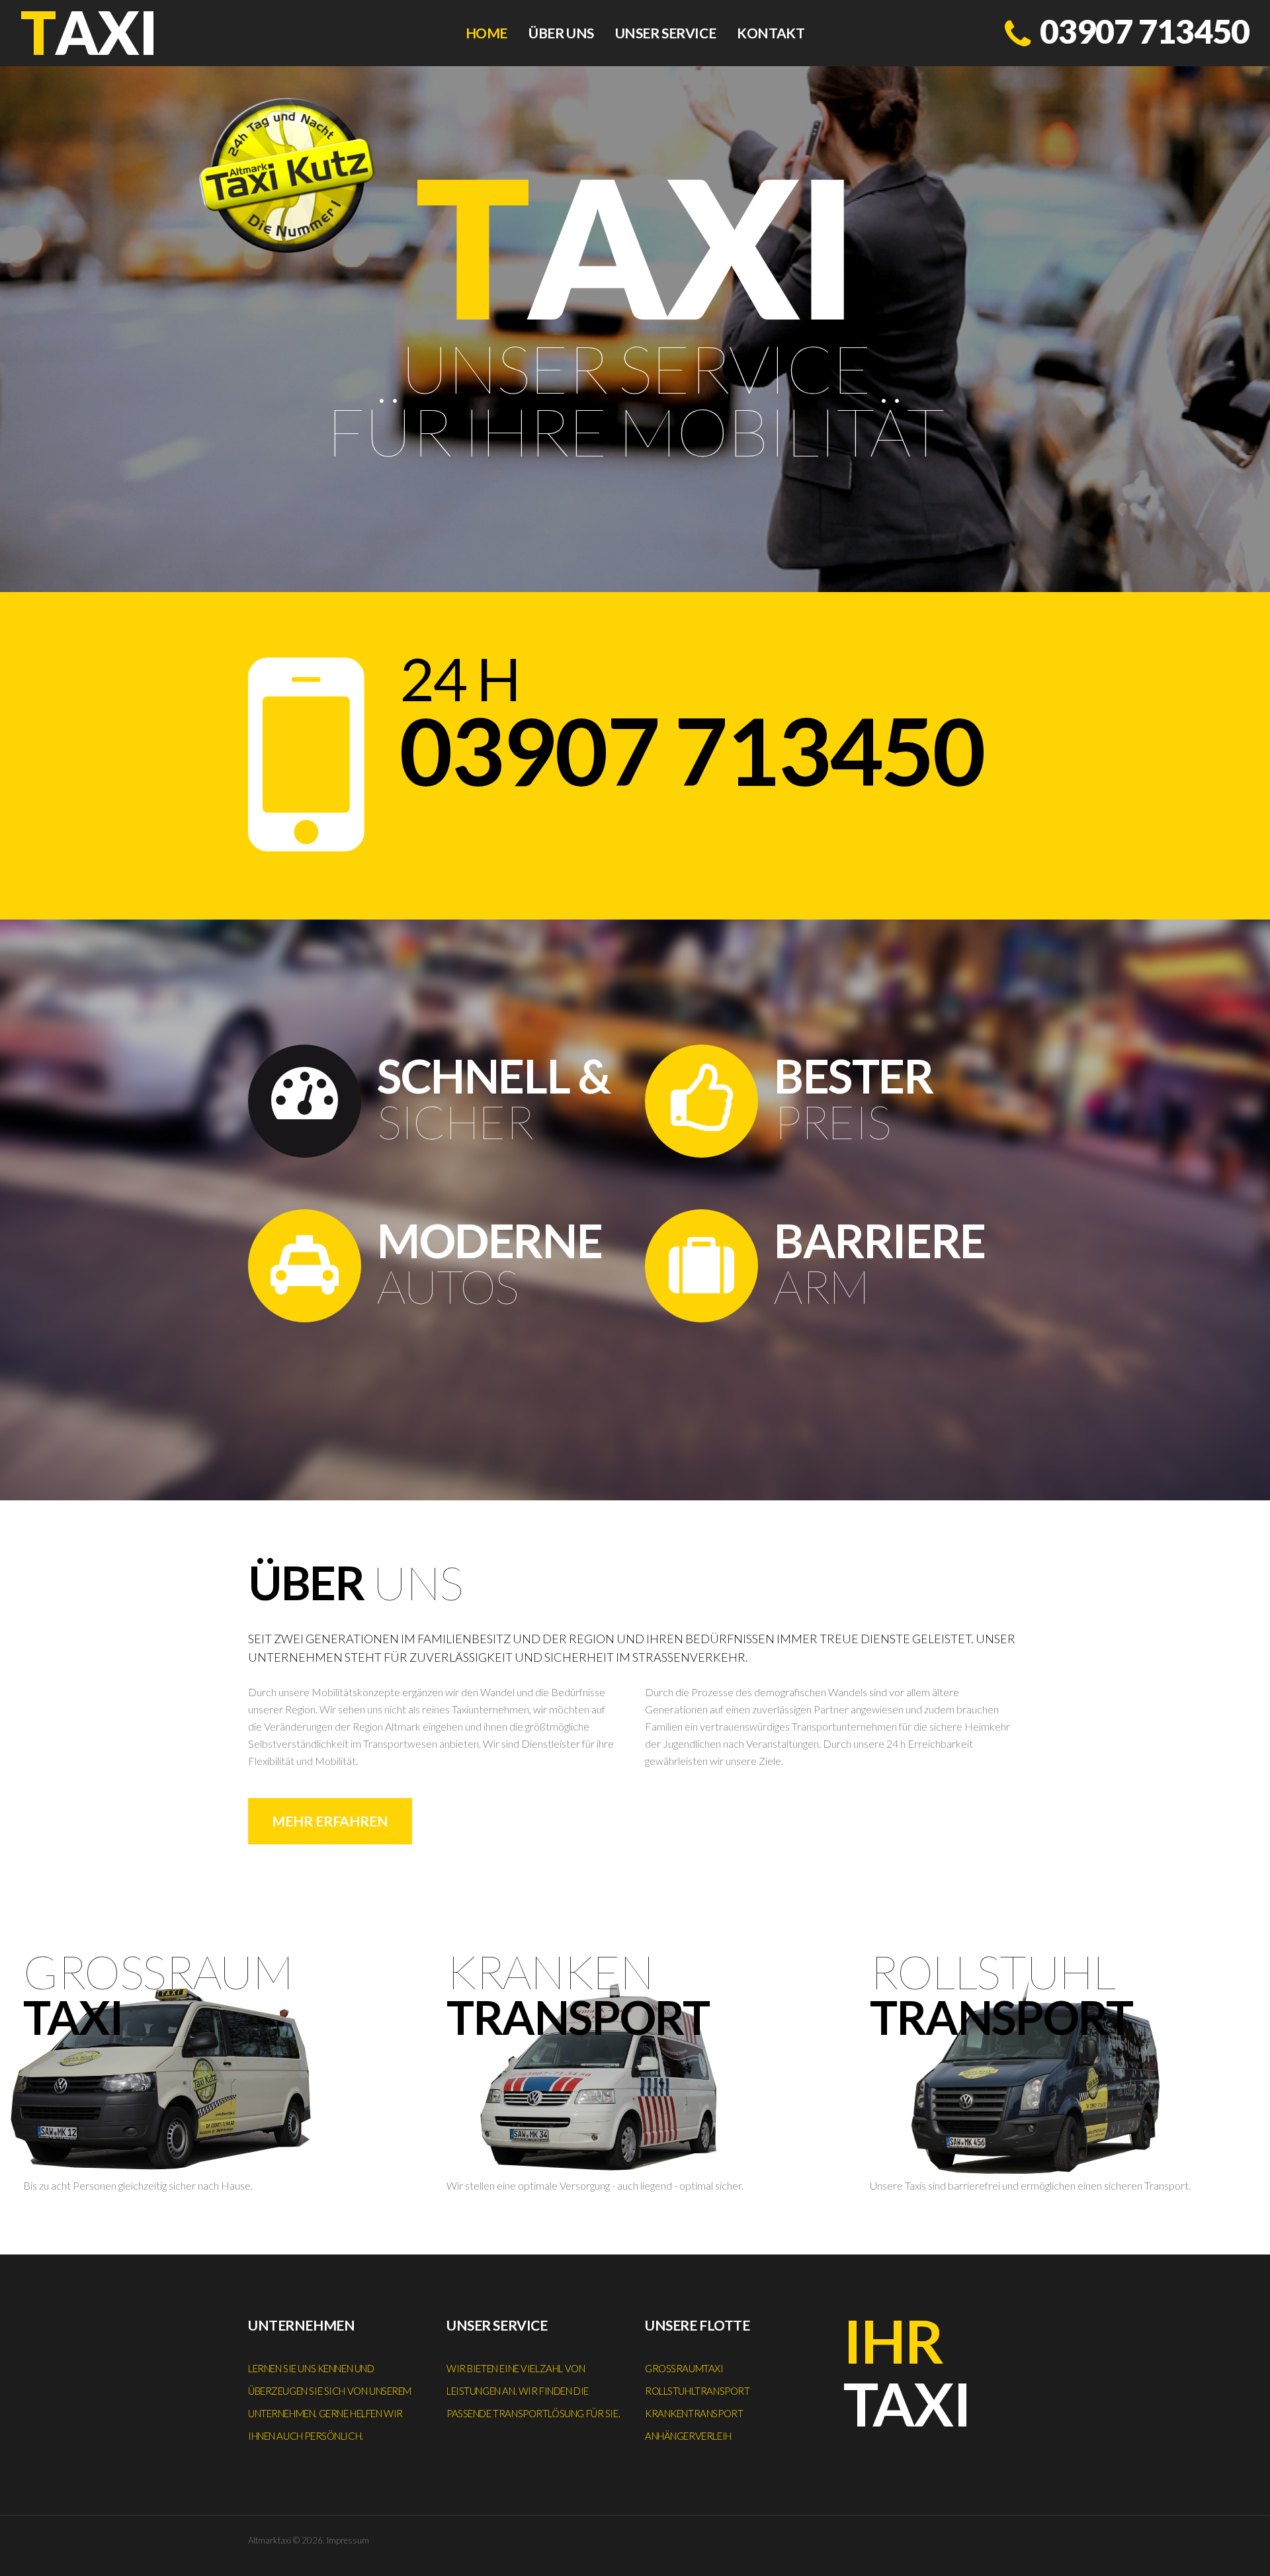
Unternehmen (301, 2325)
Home (487, 33)
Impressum (348, 2540)
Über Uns (561, 33)
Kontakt (771, 33)
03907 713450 (1145, 31)
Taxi (907, 2372)
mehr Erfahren (330, 1821)
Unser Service (666, 33)
